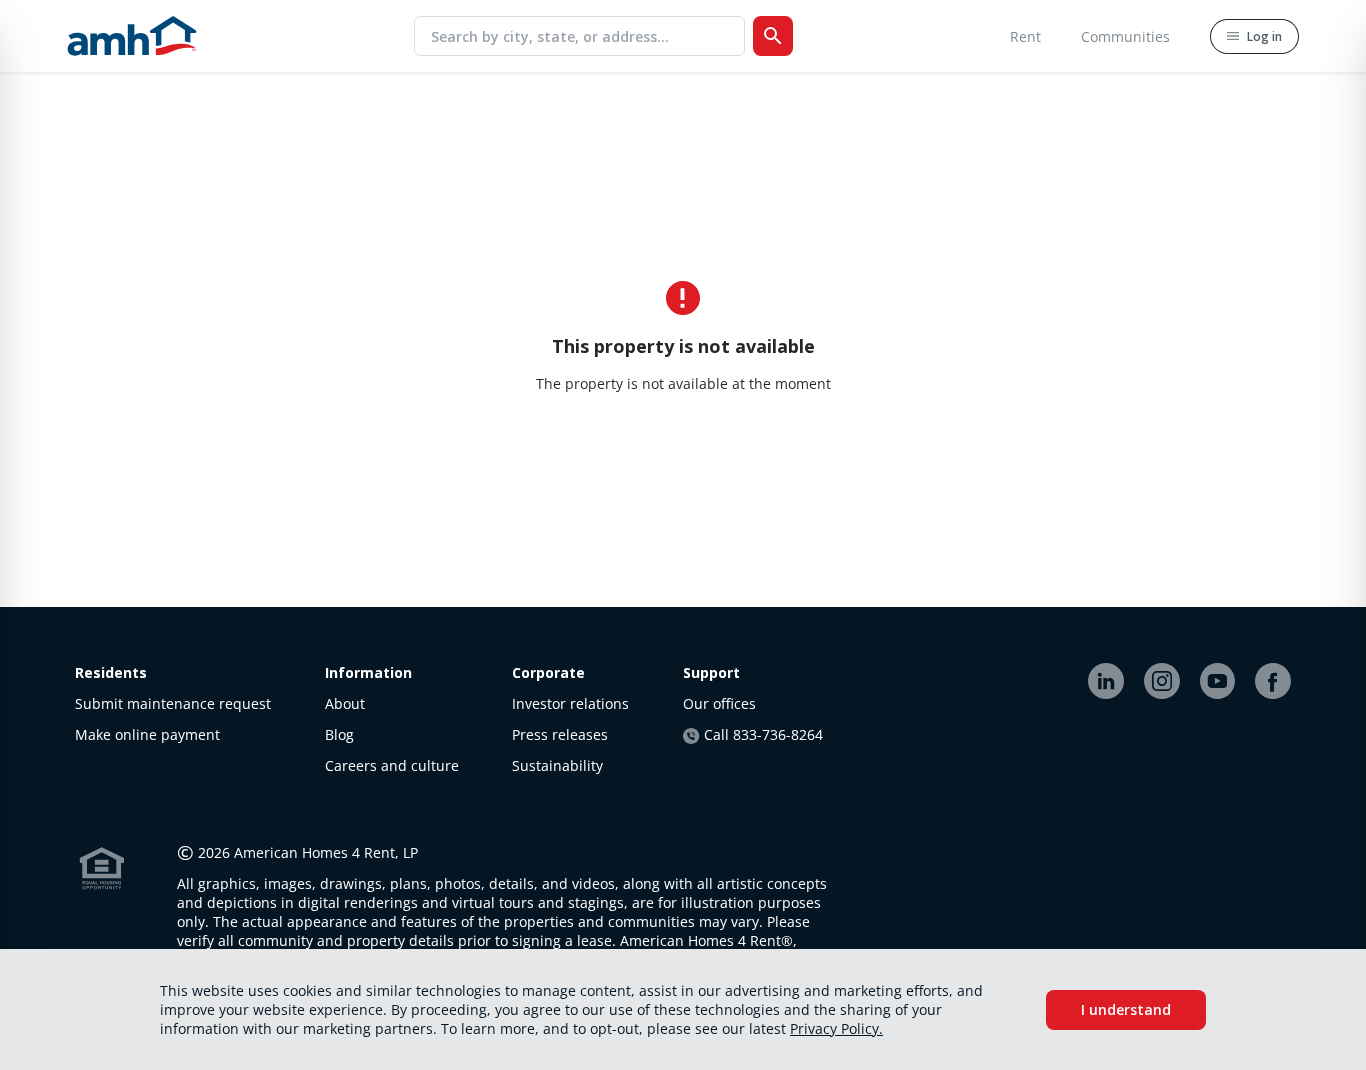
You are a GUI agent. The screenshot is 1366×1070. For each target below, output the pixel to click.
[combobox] (587, 36)
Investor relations (570, 703)
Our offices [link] (719, 703)
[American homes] (132, 36)
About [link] (345, 703)
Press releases (560, 734)
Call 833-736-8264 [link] (763, 734)
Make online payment (147, 734)
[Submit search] (773, 36)
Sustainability (557, 765)
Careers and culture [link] (392, 765)
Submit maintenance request (173, 703)
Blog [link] (339, 734)
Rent (1025, 36)
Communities (1125, 36)
